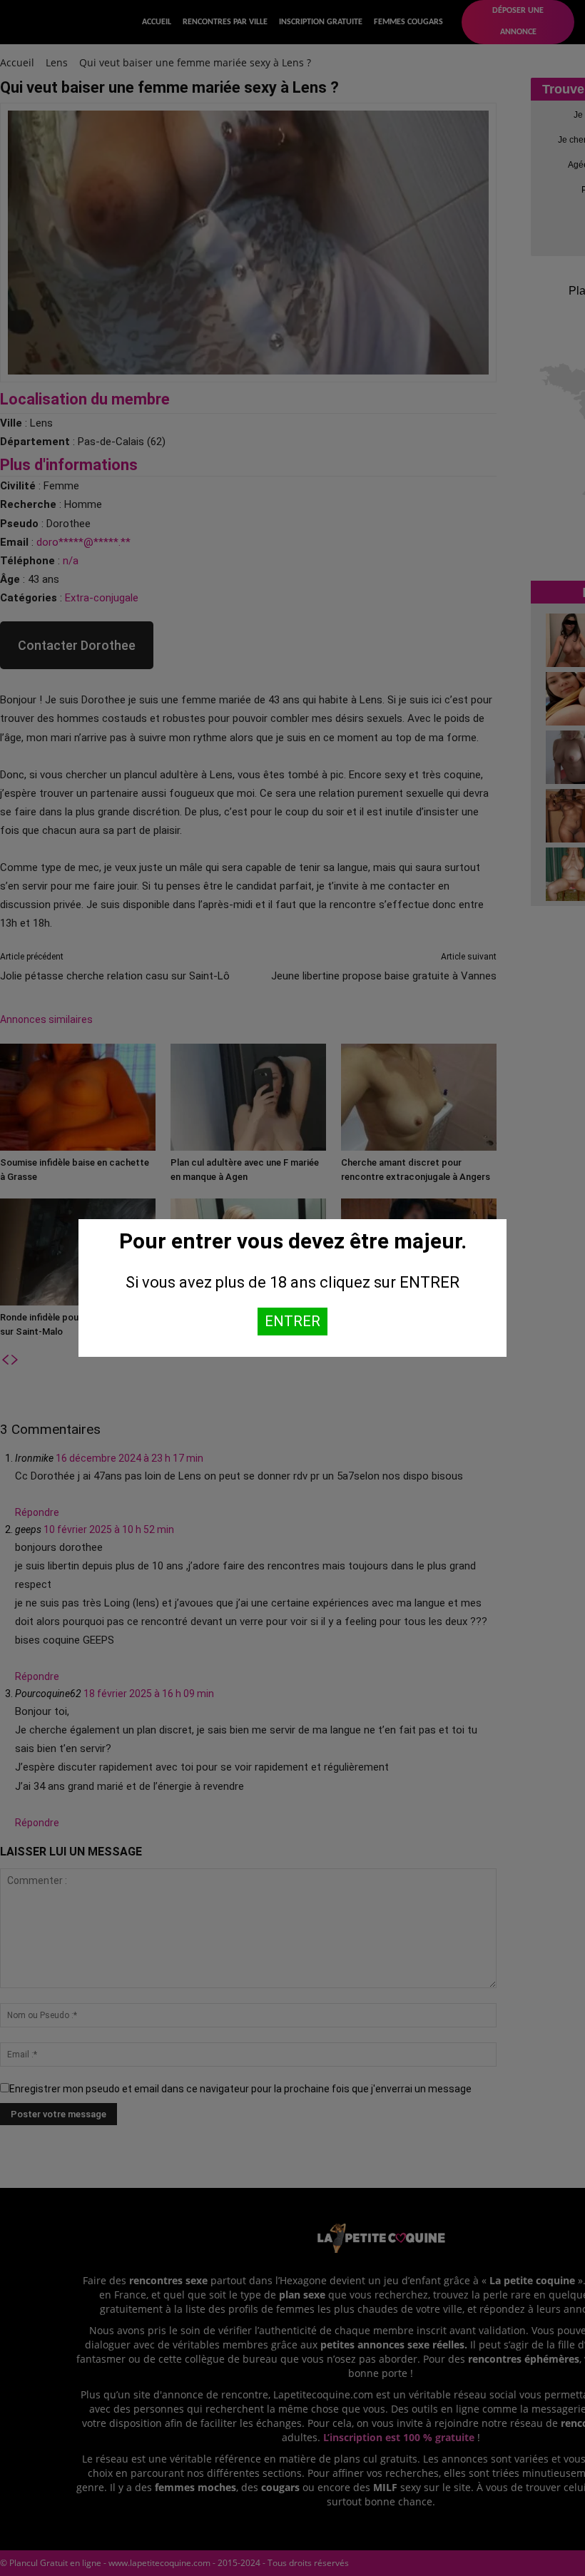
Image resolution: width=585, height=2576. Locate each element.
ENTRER (292, 1321)
